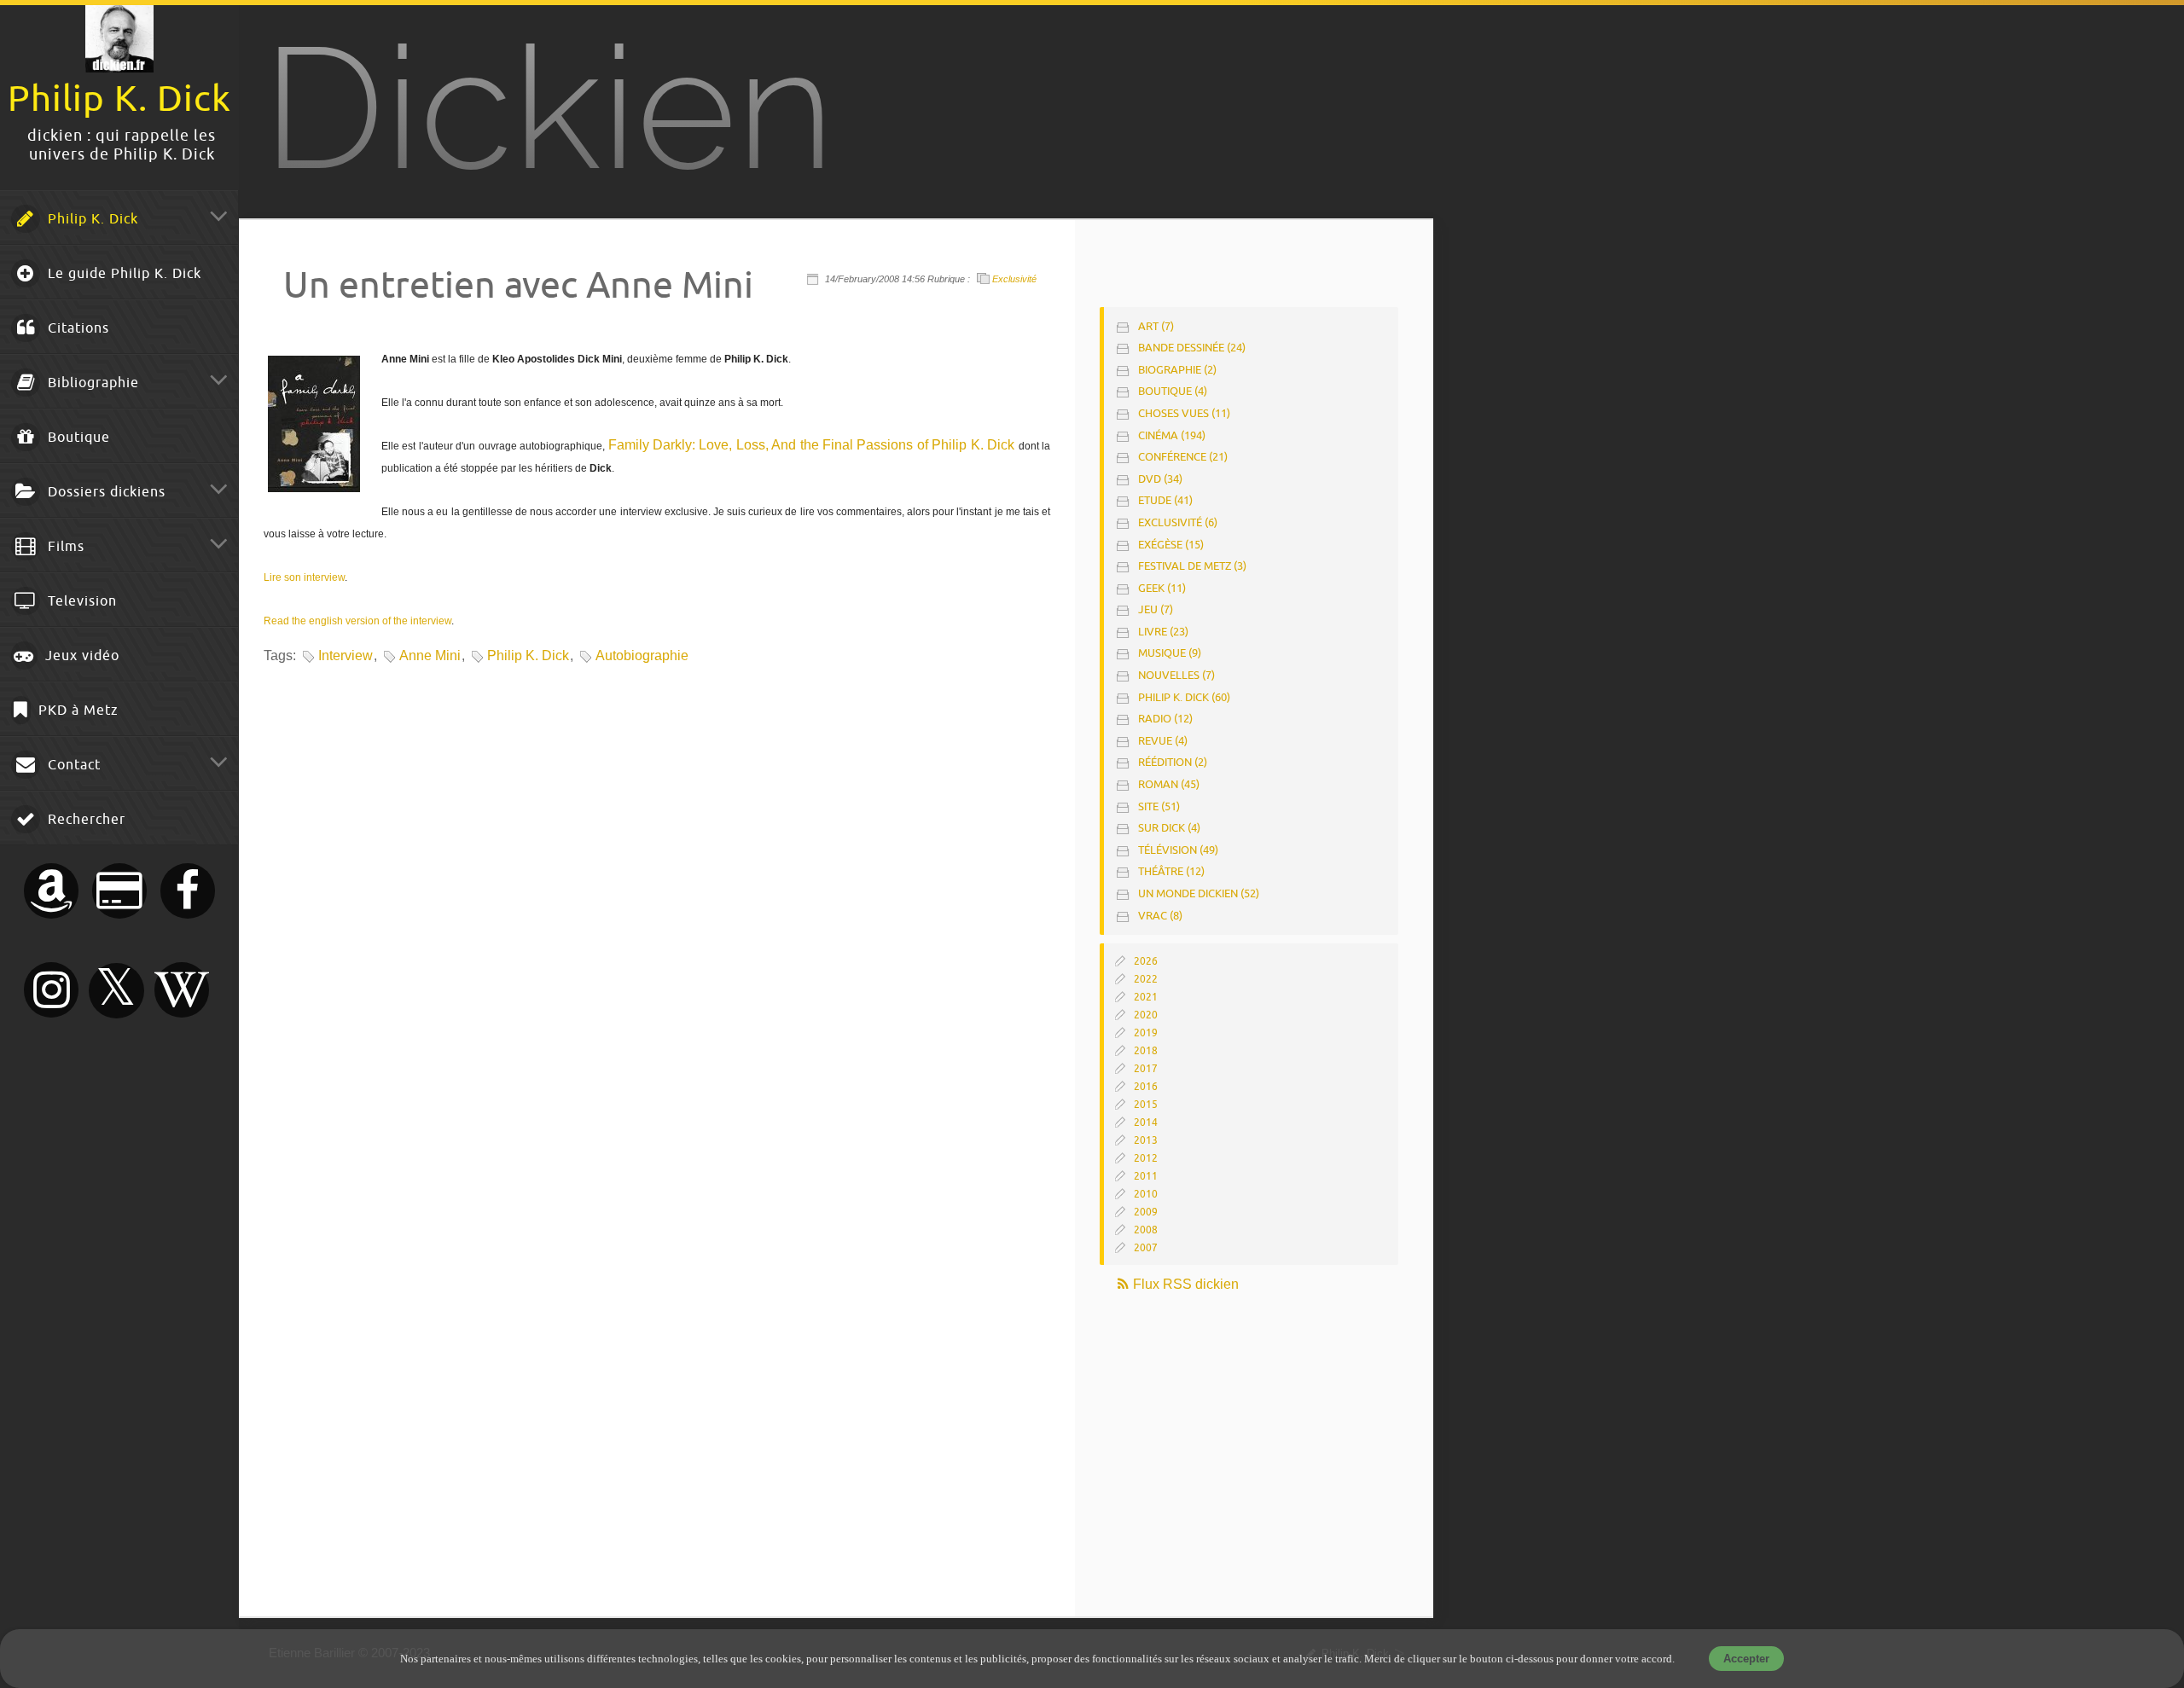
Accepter (1746, 1659)
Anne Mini (430, 655)
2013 (1146, 1140)
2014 (1146, 1122)
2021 (1146, 997)
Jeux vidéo (80, 656)
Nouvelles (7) (1176, 675)
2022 (1146, 979)
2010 (1146, 1194)
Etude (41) (1165, 500)
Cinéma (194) (1172, 435)
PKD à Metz (76, 711)
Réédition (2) (1173, 762)
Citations (76, 328)
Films (64, 547)
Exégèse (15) (1171, 545)
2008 (1146, 1230)
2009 (1146, 1212)
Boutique (77, 438)
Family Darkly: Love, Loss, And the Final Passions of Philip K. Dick (812, 445)
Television (80, 601)
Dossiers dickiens (105, 492)
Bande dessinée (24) (1192, 348)
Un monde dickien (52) (1199, 893)
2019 (1146, 1033)
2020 (1146, 1015)
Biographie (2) (1177, 370)
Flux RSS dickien (1184, 1284)
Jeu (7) (1156, 609)
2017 (1146, 1069)
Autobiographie (642, 655)
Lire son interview (304, 577)
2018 (1146, 1051)
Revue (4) (1163, 741)
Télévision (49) (1178, 850)
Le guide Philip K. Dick (122, 274)
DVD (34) (1160, 479)
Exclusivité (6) (1178, 522)
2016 (1146, 1087)
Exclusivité (1014, 279)
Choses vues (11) (1184, 413)
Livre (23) (1163, 632)
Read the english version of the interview (357, 621)
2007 (1146, 1248)
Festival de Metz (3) (1192, 566)
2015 (1146, 1105)
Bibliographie (91, 383)
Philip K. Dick (91, 219)
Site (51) (1159, 806)
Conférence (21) (1183, 457)
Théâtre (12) (1171, 871)
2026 (1146, 961)
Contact (72, 765)
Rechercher (84, 820)
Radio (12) (1165, 719)
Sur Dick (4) (1169, 828)
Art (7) (1156, 326)
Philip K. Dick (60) (1184, 697)
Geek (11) (1162, 588)
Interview (346, 655)
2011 (1146, 1176)
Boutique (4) (1173, 391)
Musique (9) (1170, 653)
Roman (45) (1169, 784)
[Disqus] (655, 905)
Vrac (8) (1160, 916)
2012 (1146, 1158)
